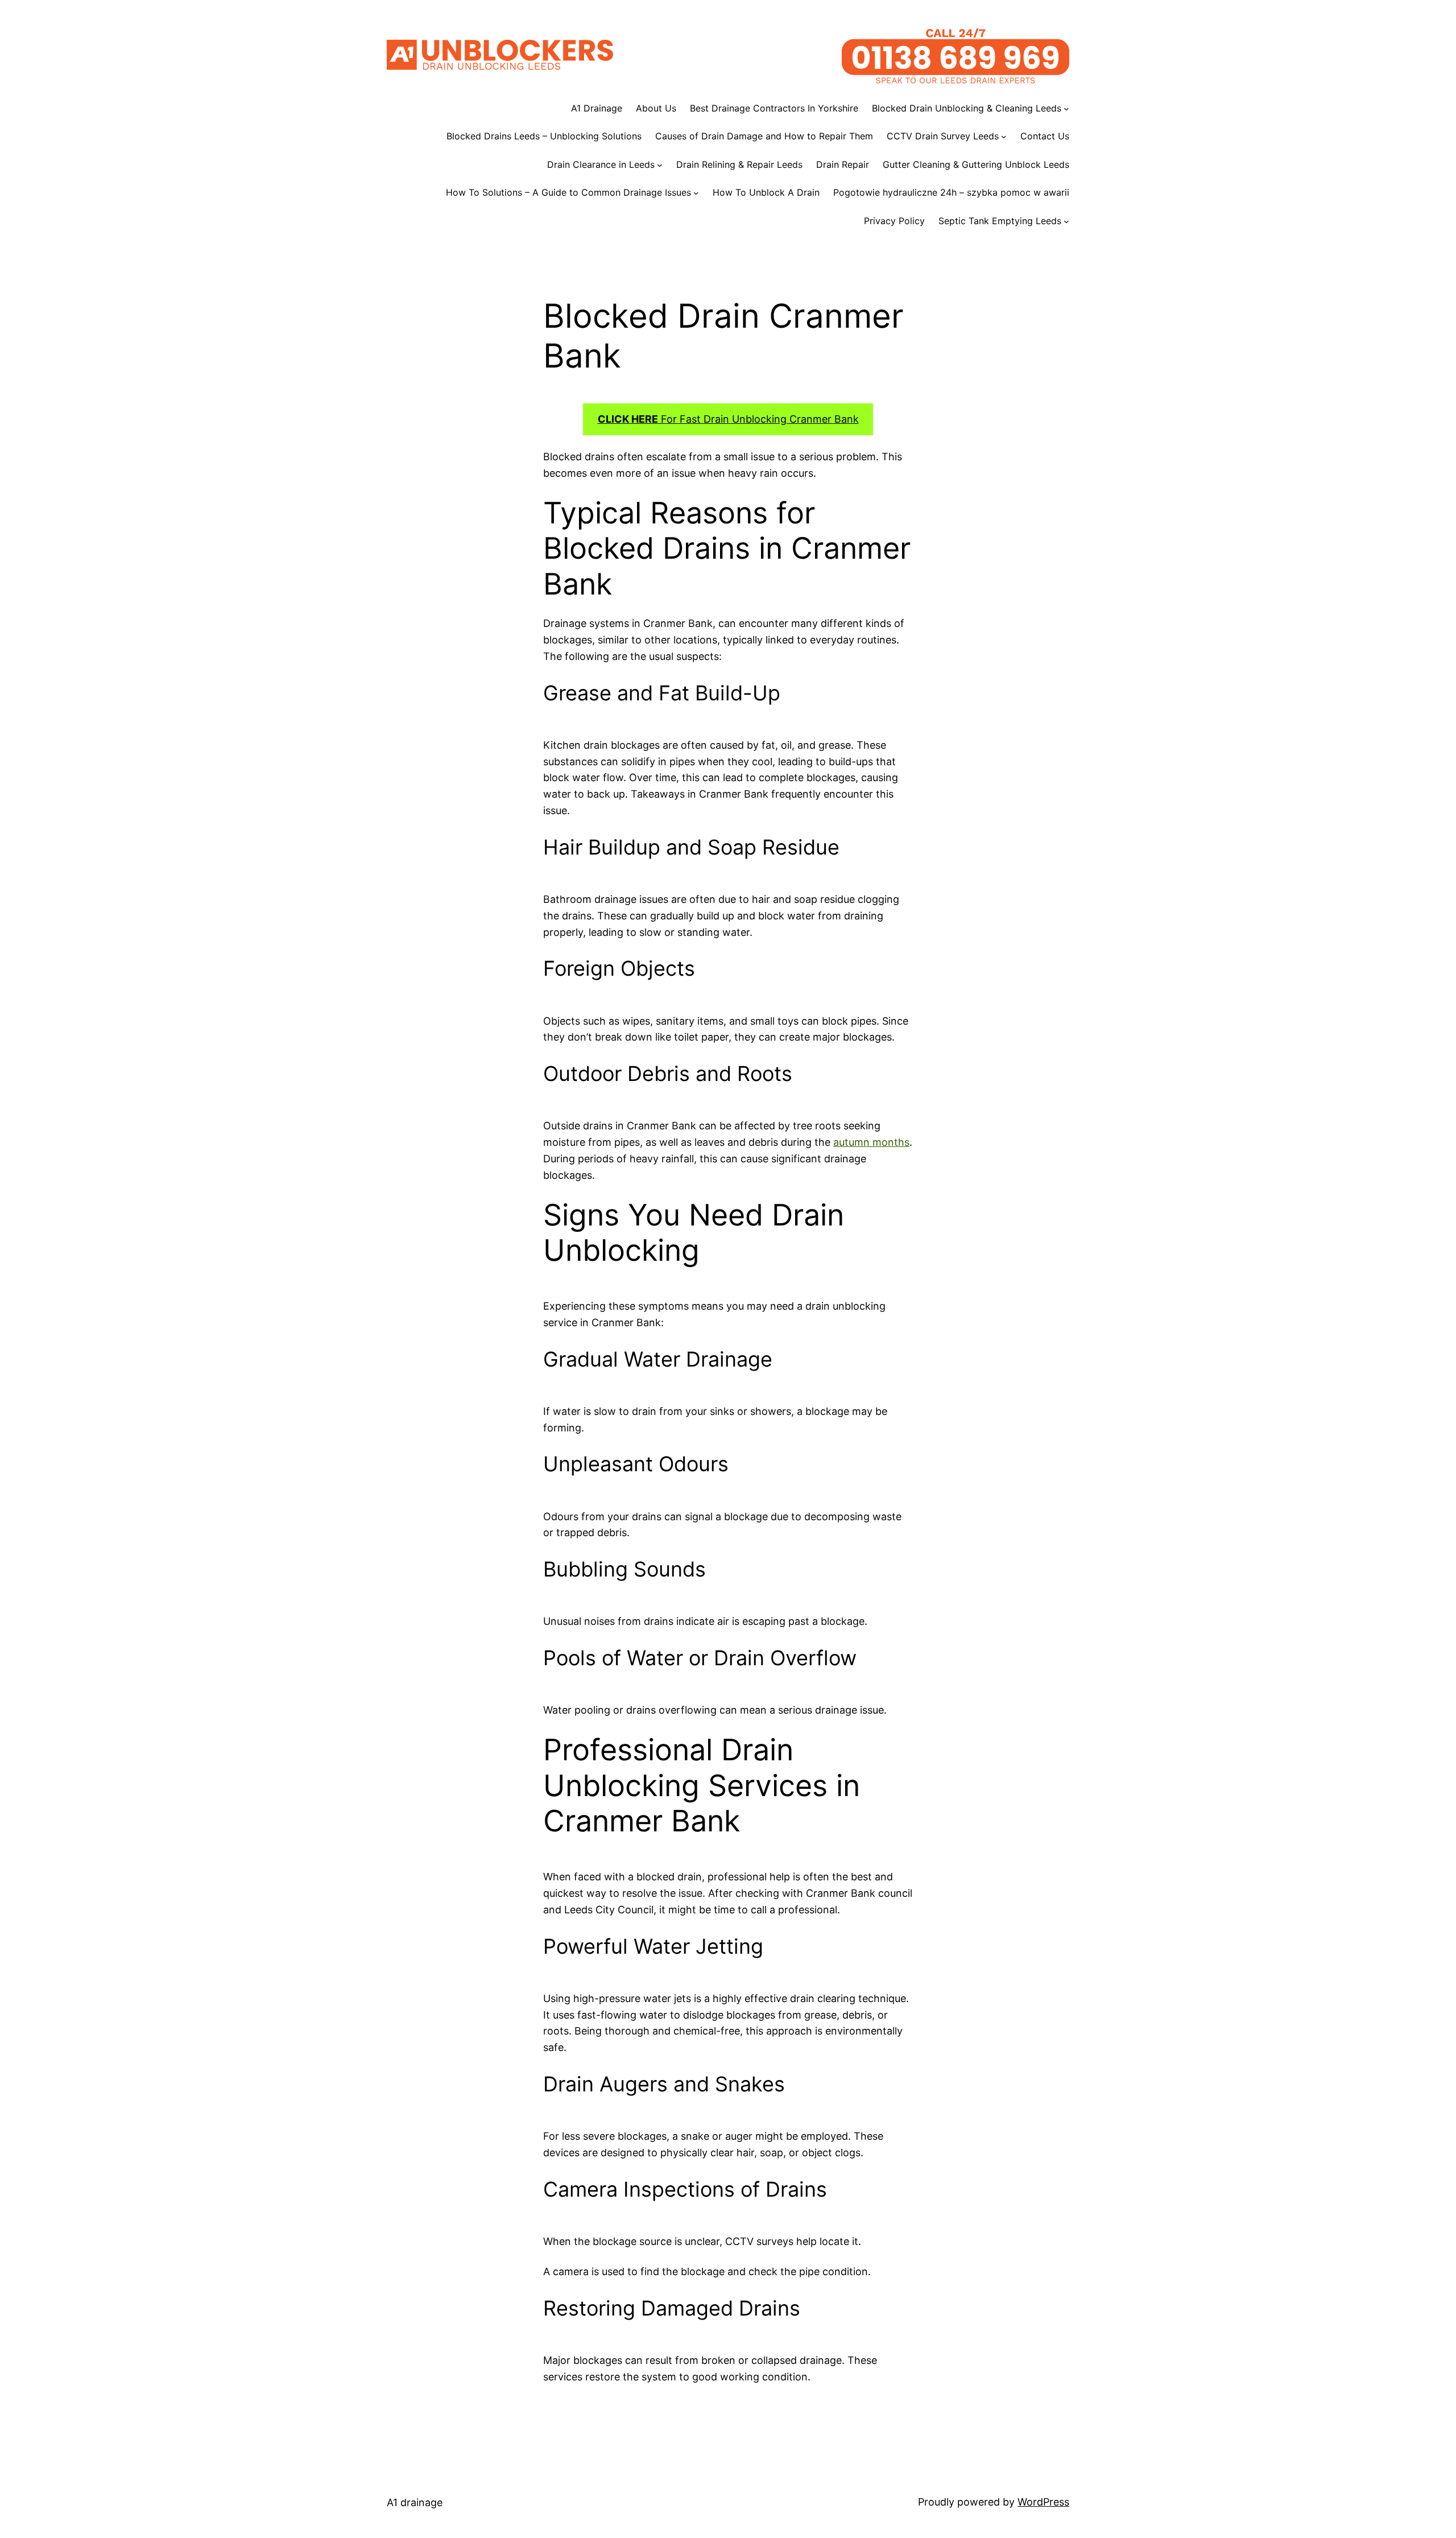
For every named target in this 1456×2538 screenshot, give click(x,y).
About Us (656, 108)
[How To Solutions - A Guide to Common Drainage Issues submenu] (696, 193)
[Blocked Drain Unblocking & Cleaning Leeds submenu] (1066, 109)
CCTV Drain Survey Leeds (943, 136)
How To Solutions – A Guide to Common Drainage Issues (568, 192)
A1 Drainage (597, 108)
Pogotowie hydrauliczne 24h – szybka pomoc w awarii (951, 192)
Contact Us (1045, 136)
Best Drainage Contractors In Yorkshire (774, 108)
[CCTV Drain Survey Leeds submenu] (1004, 137)
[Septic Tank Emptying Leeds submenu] (1066, 221)
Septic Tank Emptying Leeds (1000, 221)
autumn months (871, 1142)
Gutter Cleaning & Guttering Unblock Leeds (976, 164)
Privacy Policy (894, 221)
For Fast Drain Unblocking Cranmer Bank (728, 419)
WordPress (1043, 2502)
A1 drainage (415, 2502)
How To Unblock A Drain (766, 192)
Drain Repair (843, 164)
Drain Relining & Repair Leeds (739, 164)
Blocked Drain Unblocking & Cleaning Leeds (967, 108)
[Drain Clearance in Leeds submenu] (660, 165)
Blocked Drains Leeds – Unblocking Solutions (544, 136)
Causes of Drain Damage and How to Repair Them (764, 136)
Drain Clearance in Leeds (601, 164)
